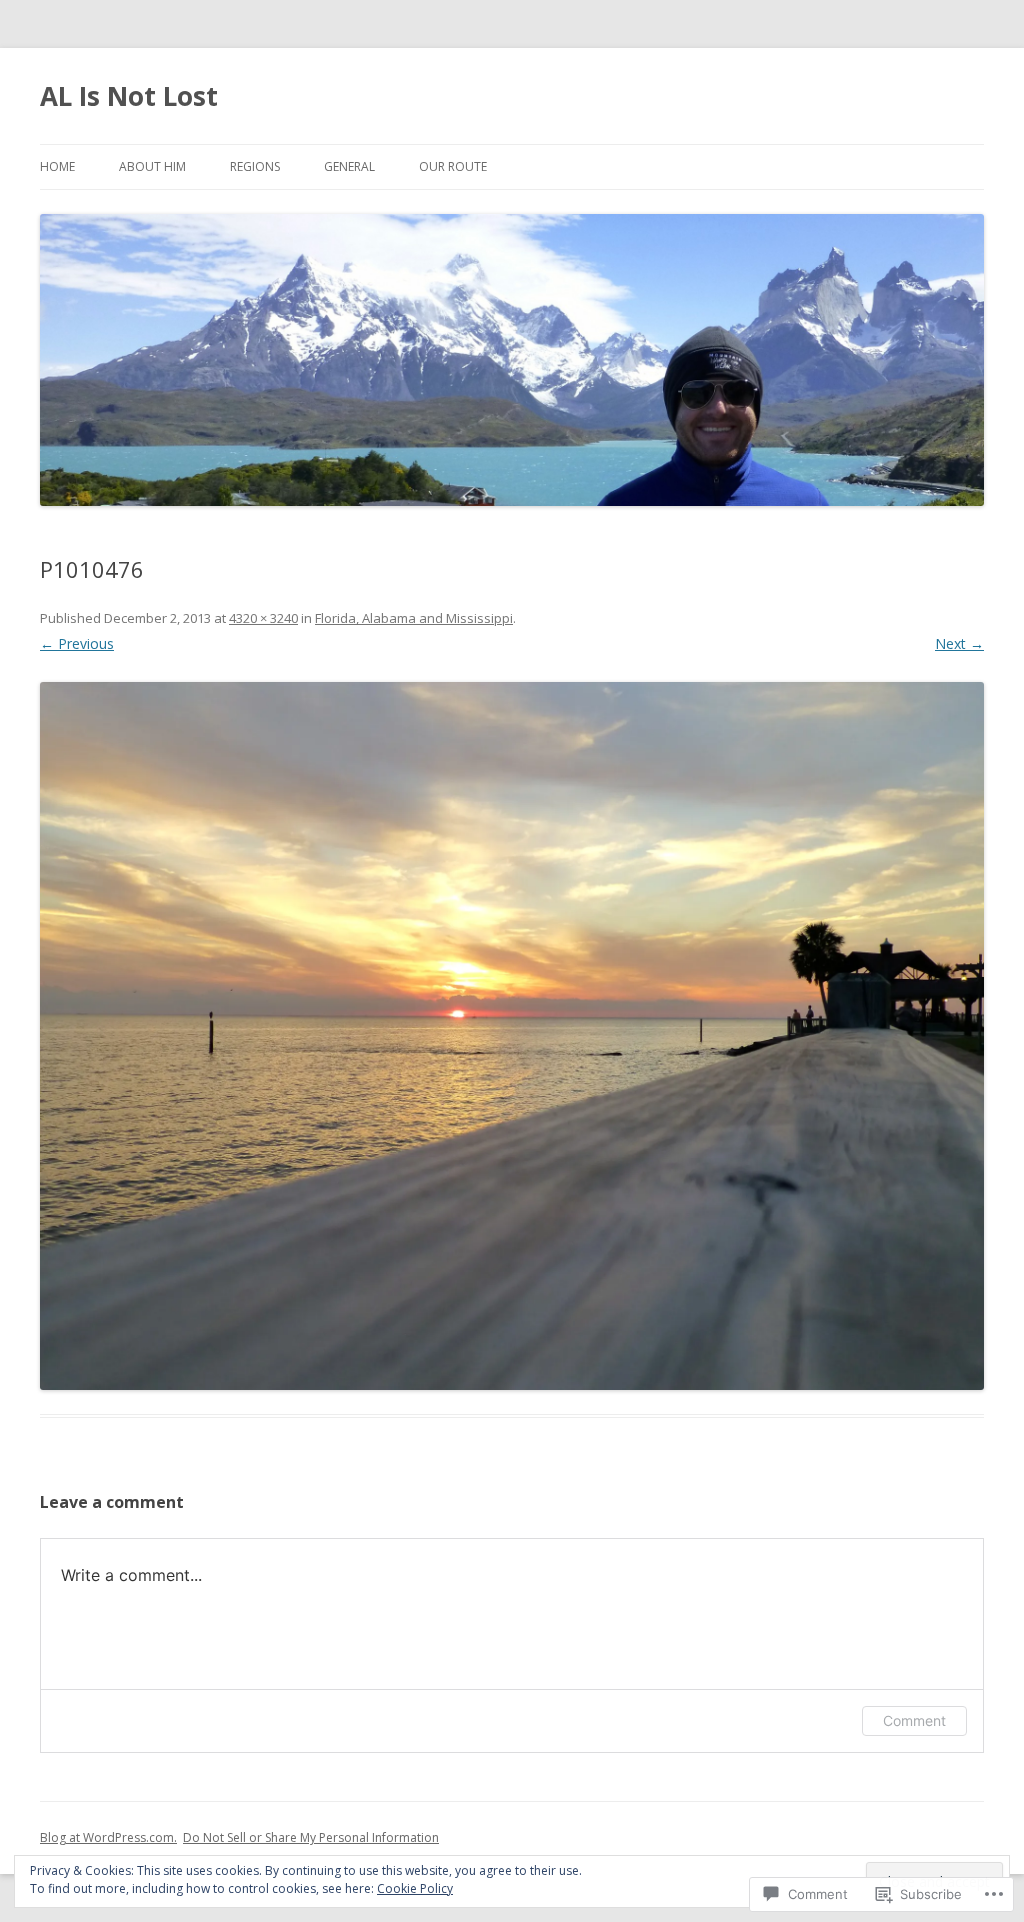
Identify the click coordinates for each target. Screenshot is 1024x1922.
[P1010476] (512, 1036)
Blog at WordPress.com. (108, 1837)
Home (57, 166)
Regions (255, 166)
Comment (914, 1720)
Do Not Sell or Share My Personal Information (311, 1837)
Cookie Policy (415, 1888)
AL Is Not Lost (129, 96)
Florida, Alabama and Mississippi (414, 618)
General (349, 166)
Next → (959, 643)
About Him (152, 166)
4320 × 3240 (263, 618)
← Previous (77, 643)
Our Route (453, 166)
